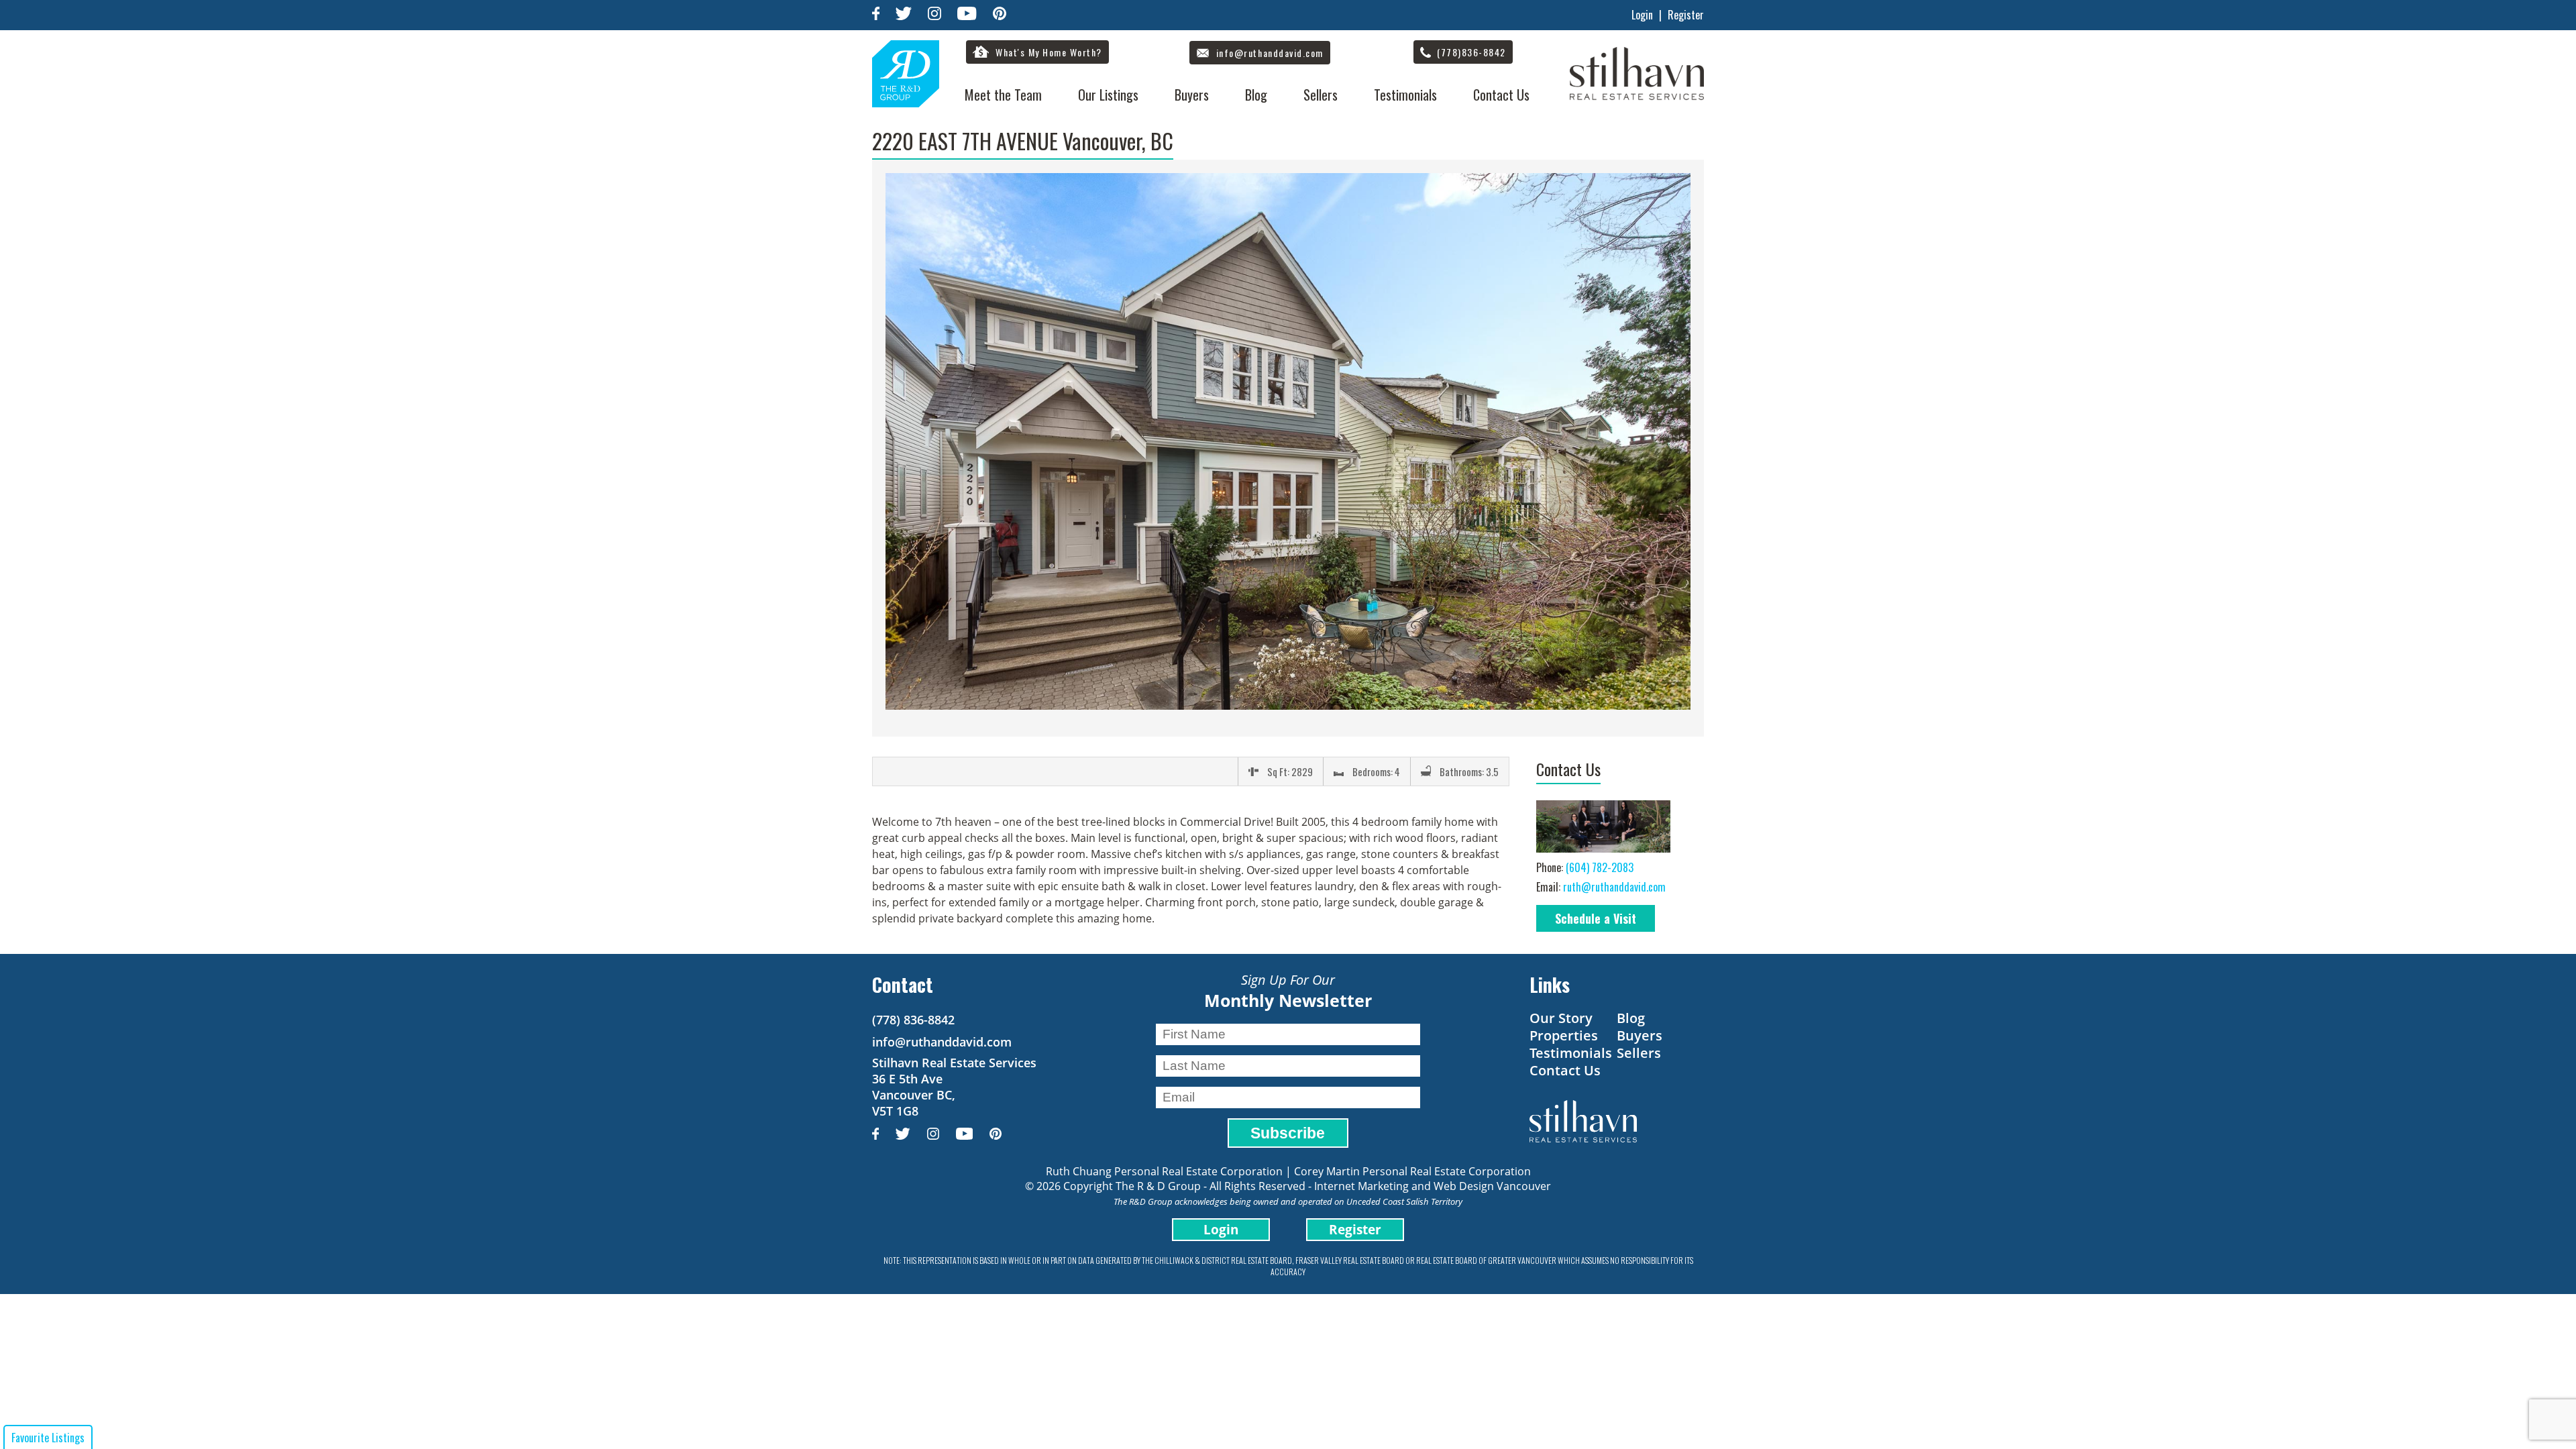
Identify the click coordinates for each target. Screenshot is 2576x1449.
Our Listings (1108, 95)
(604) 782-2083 (1600, 867)
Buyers (1192, 95)
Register (1686, 15)
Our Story (1561, 1018)
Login (1642, 15)
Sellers (1321, 95)
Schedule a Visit (1596, 918)
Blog (1256, 95)
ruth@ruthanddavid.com (1614, 887)
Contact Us (1501, 95)
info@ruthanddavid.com (942, 1042)
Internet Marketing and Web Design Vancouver (1433, 1186)
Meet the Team (1003, 95)
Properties (1564, 1035)
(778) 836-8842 (913, 1020)
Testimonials (1405, 95)
